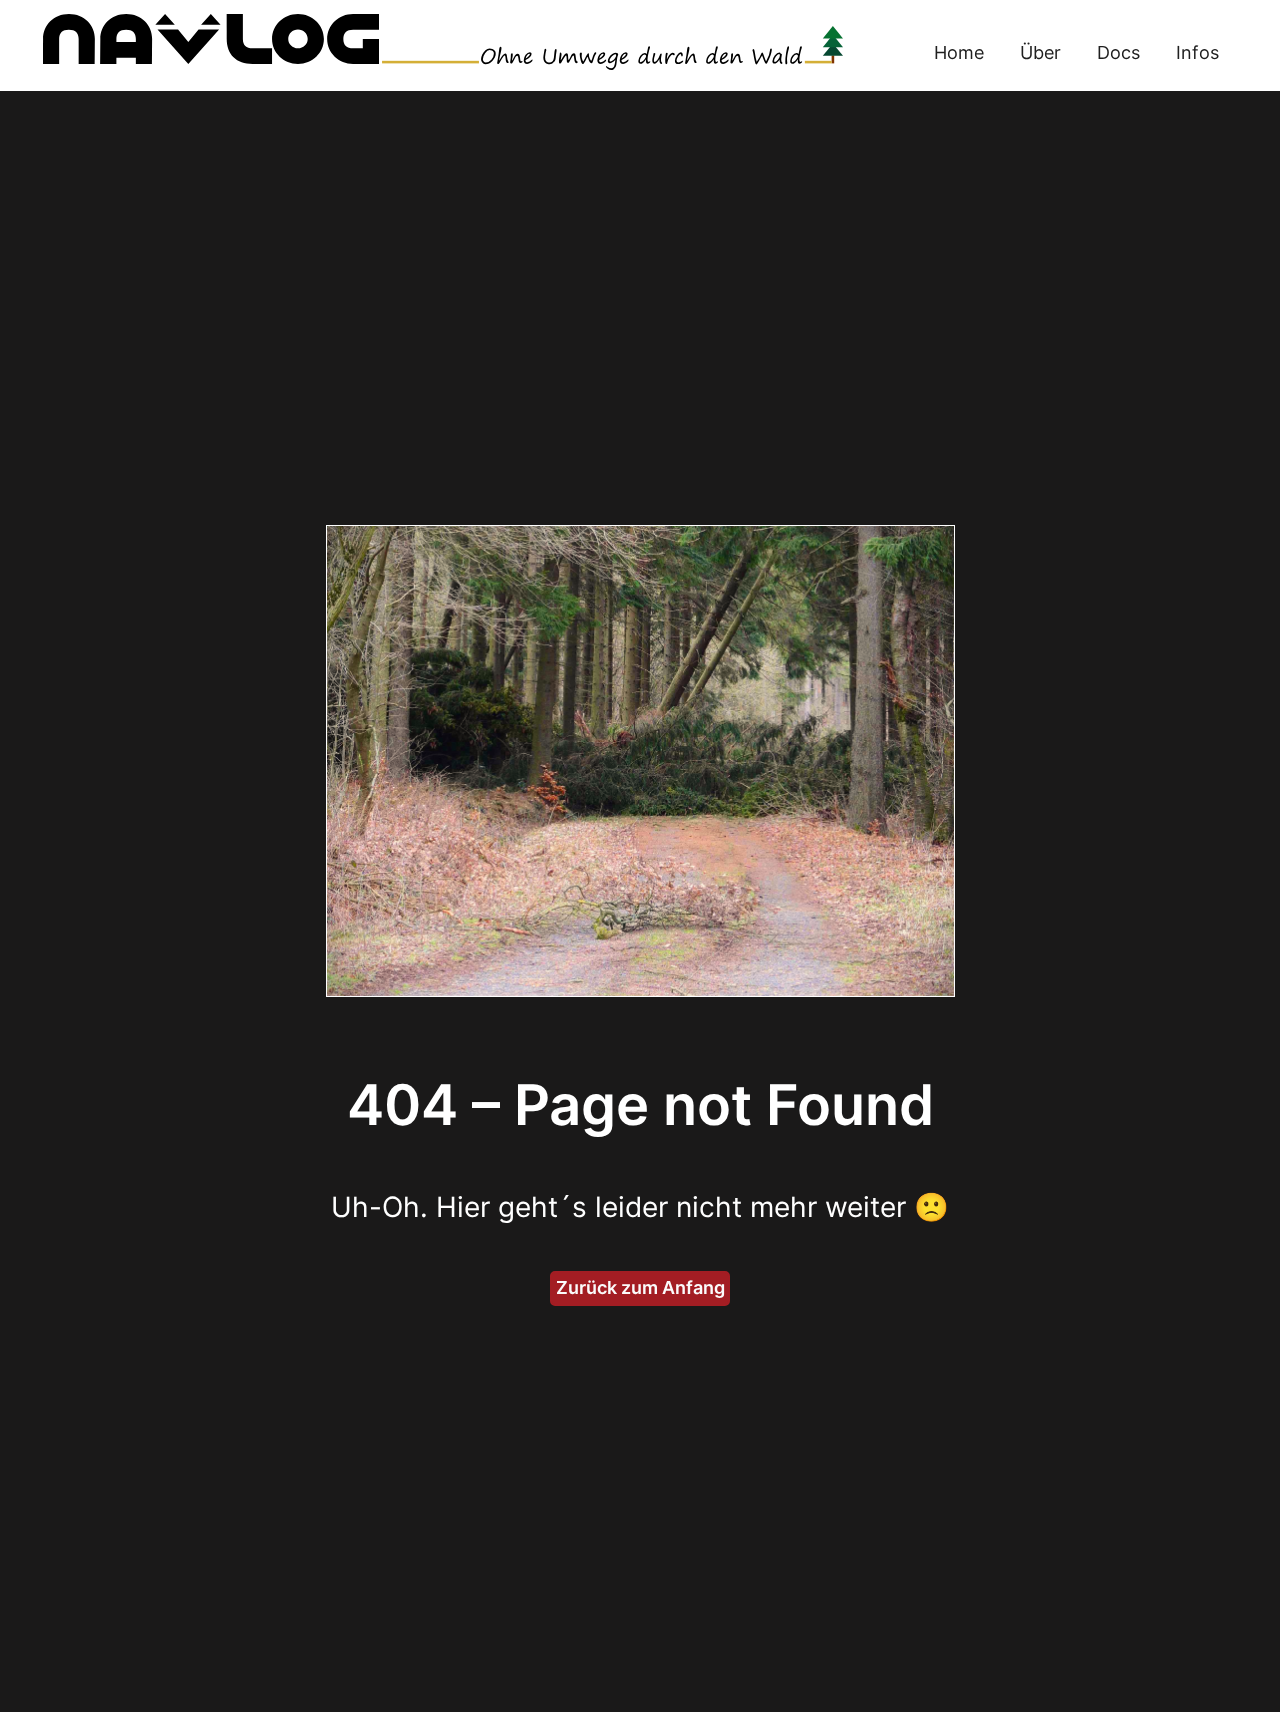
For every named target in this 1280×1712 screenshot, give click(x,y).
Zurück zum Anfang (640, 1287)
